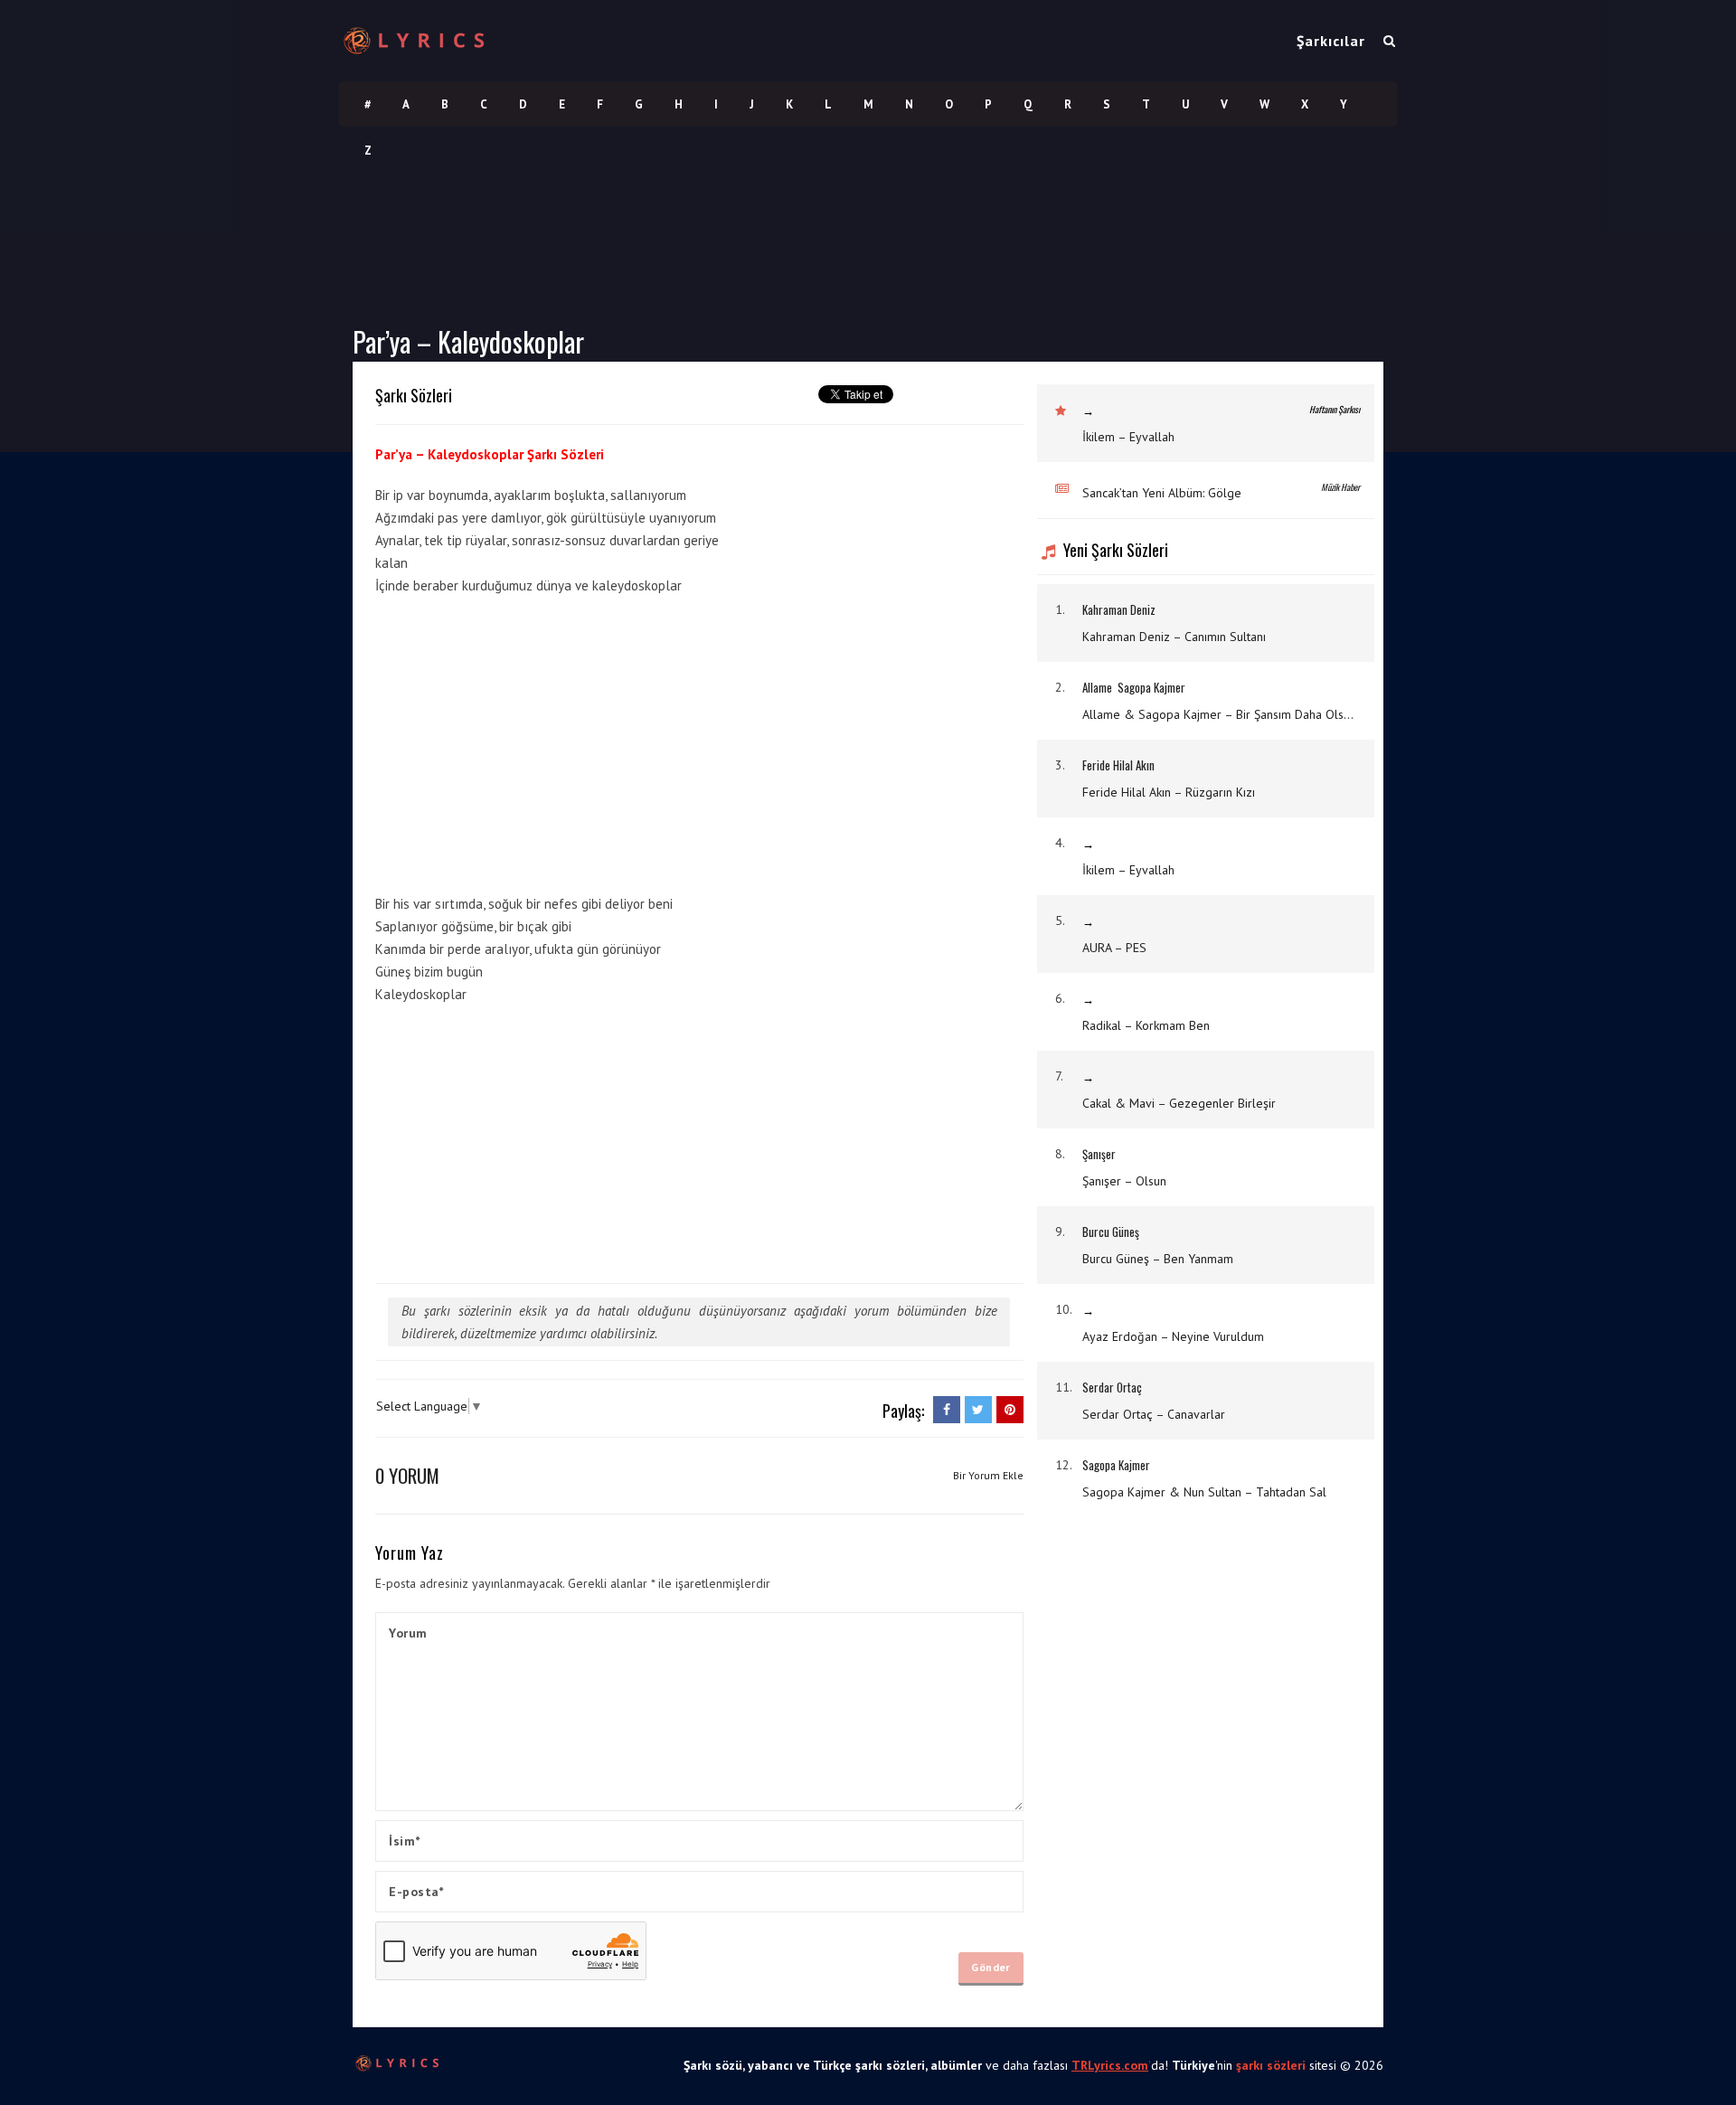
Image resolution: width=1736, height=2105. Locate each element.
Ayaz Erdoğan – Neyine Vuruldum (1173, 1336)
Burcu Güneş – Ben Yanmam (1158, 1259)
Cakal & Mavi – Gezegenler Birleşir (1179, 1103)
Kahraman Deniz (1119, 609)
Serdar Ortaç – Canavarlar (1154, 1414)
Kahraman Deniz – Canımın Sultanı (1174, 637)
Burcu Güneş (1111, 1232)
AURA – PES (1114, 948)
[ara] (1389, 41)
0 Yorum (407, 1475)
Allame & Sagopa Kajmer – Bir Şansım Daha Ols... (1218, 714)
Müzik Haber (1340, 487)
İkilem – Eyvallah (1128, 437)
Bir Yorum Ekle (988, 1475)
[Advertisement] (888, 717)
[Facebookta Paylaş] (947, 1410)
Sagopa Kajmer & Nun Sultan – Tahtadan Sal (1204, 1492)
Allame (1097, 687)
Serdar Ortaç (1112, 1387)
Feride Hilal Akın (1118, 765)
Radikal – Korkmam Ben (1146, 1025)
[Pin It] (1010, 1410)
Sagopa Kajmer (1151, 687)
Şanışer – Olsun (1124, 1181)
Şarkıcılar (1331, 41)
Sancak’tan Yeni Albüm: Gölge (1162, 493)
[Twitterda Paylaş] (978, 1410)
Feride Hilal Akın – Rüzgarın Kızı (1169, 792)
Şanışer (1099, 1154)
